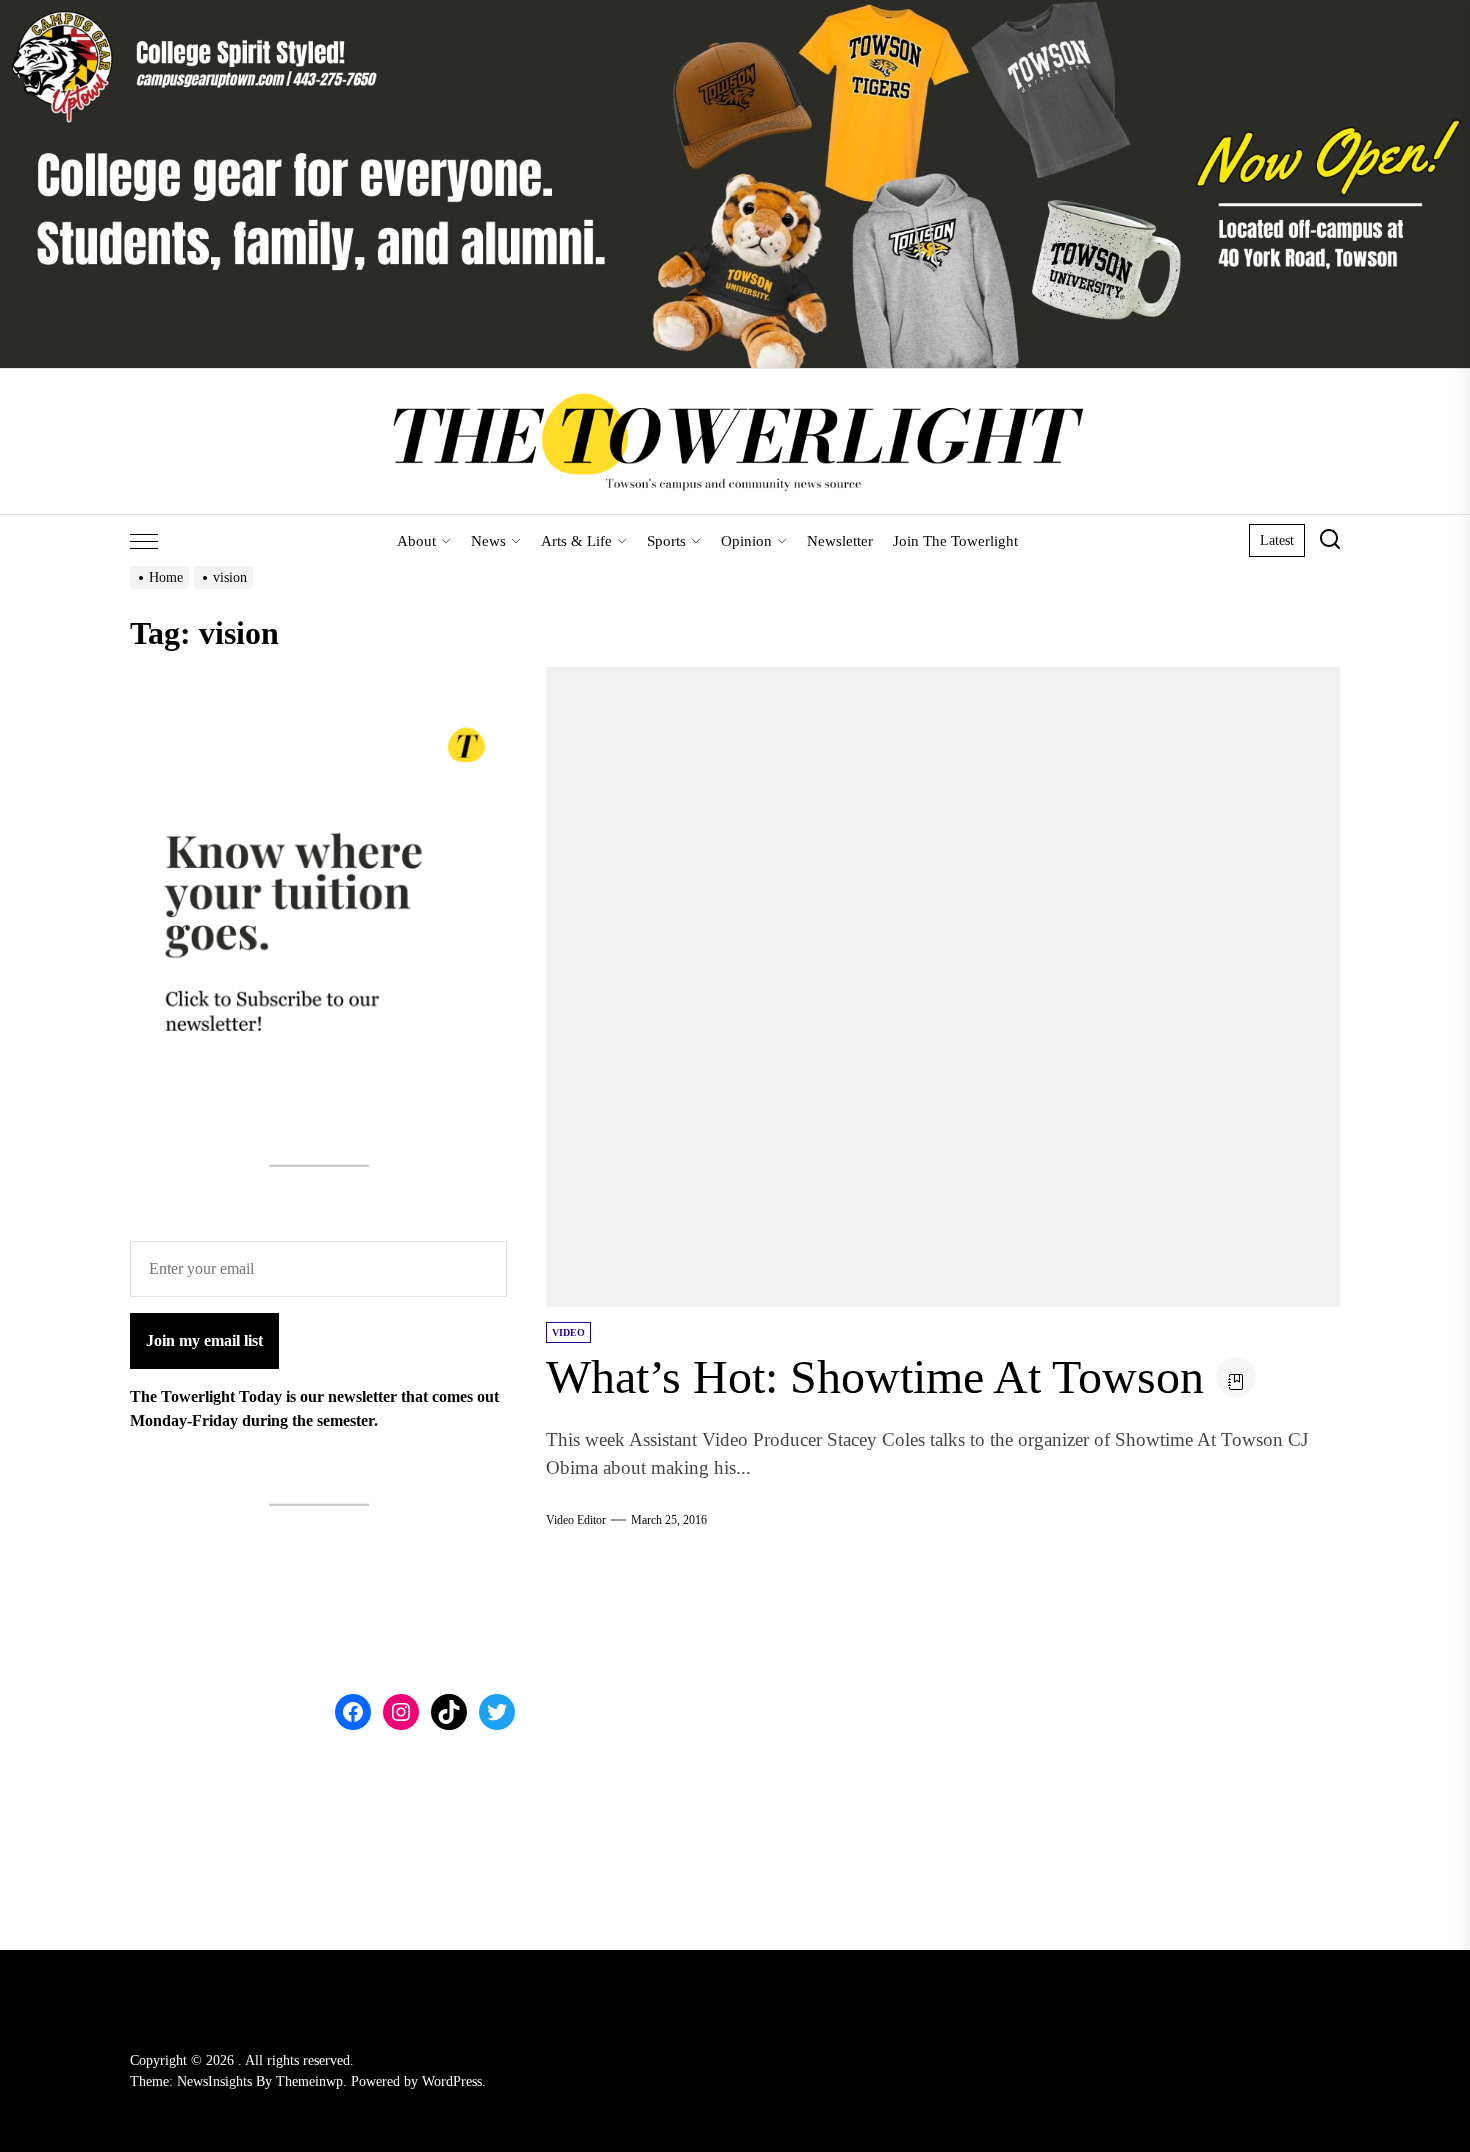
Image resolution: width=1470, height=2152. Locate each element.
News (488, 541)
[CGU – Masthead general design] (735, 11)
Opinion (746, 541)
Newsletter (840, 541)
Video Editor (576, 1520)
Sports (666, 541)
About (416, 541)
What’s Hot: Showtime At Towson (875, 1376)
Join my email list (204, 1340)
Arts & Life (576, 541)
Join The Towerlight (955, 541)
